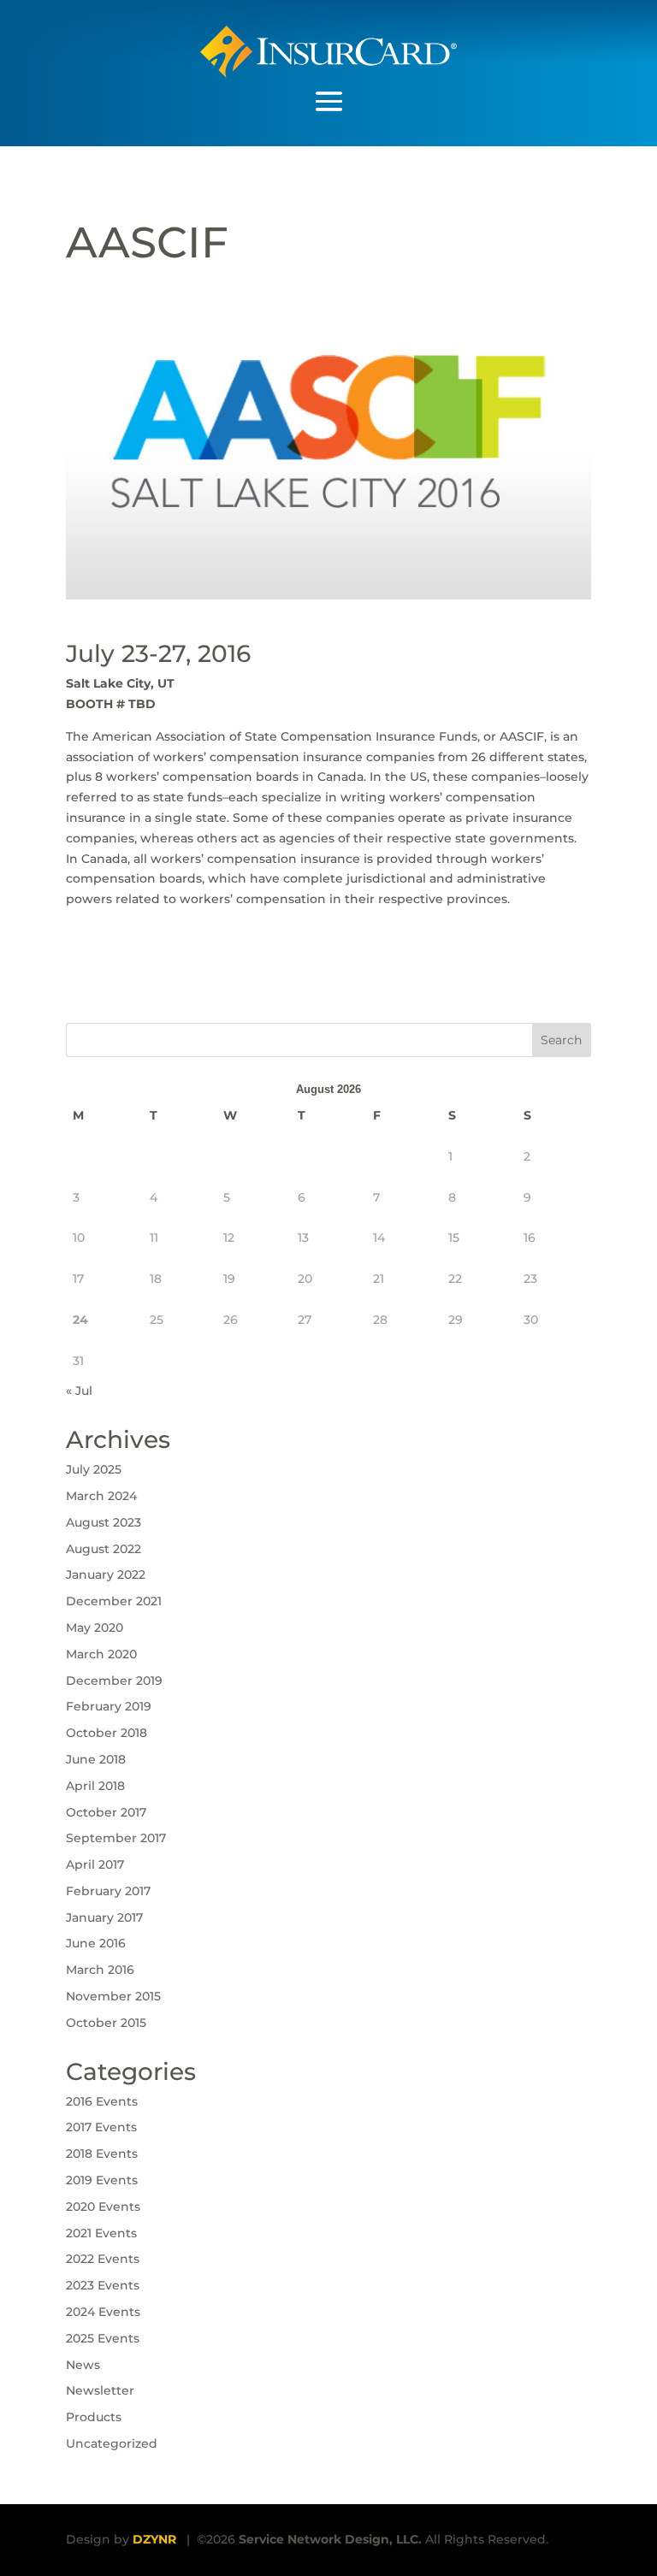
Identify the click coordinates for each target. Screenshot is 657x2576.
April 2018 (95, 1786)
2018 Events (102, 2154)
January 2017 (104, 1917)
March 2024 (101, 1496)
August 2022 (104, 1549)
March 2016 (100, 1970)
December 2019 (114, 1681)
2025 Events (103, 2338)
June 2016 (96, 1943)
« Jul (79, 1391)
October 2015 (106, 2023)
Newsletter (100, 2390)
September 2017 (116, 1838)
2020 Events (103, 2207)
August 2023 (104, 1522)
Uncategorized (112, 2443)
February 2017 (108, 1891)
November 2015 (113, 1996)
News (83, 2365)
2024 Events (103, 2312)
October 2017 (106, 1812)
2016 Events (102, 2101)
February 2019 (109, 1706)
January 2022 (106, 1575)
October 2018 (107, 1733)
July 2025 (94, 1469)
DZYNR (154, 2539)
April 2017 (95, 1864)
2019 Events (102, 2180)
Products (94, 2417)
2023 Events (103, 2285)
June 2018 (96, 1759)
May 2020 (95, 1628)
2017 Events (101, 2127)
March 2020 (101, 1654)
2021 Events (101, 2233)
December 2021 (114, 1601)
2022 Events (103, 2259)
